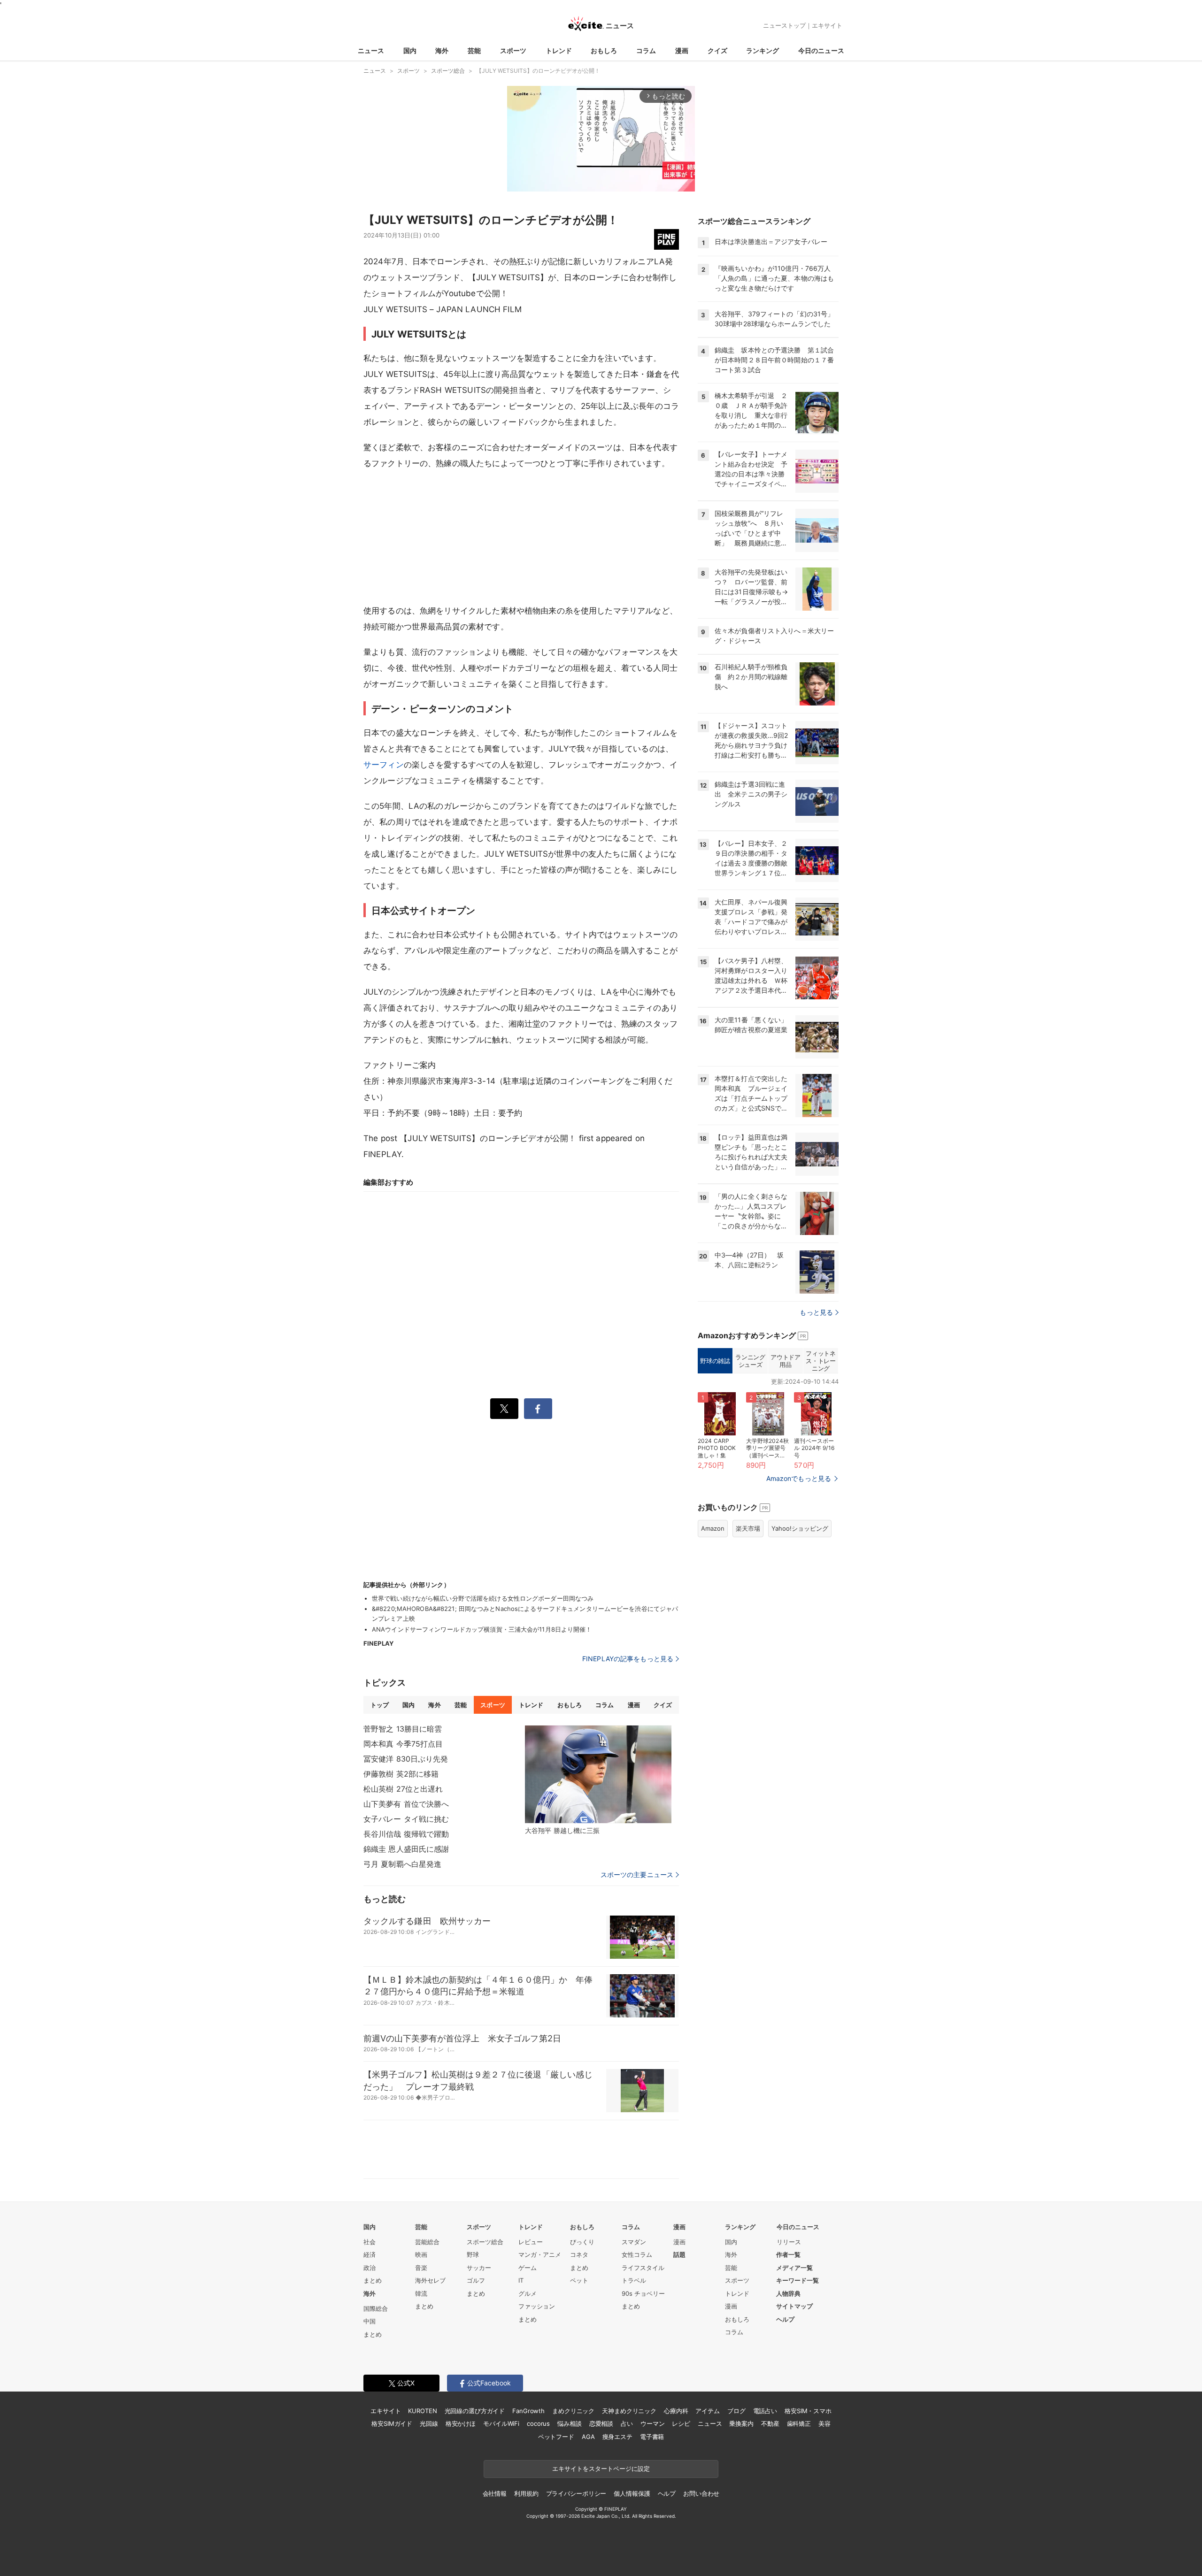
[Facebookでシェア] (538, 1409)
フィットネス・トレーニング (821, 1361)
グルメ (528, 2293)
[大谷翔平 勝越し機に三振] (598, 1774)
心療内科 (676, 2411)
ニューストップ (784, 25)
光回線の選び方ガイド (475, 2411)
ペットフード (556, 2437)
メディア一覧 (794, 2268)
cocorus (538, 2423)
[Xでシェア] (504, 1409)
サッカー (479, 2268)
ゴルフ (476, 2280)
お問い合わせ (701, 2493)
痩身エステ (617, 2437)
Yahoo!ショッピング (800, 1528)
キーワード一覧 (797, 2280)
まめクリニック (573, 2411)
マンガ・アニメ (540, 2254)
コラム (646, 50)
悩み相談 (569, 2423)
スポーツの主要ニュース (637, 1875)
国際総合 (376, 2308)
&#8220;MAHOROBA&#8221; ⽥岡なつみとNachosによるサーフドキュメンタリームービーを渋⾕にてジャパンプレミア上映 (525, 1614)
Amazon (713, 1528)
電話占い (765, 2411)
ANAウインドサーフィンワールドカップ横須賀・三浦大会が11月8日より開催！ (482, 1629)
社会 (370, 2242)
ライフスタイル (643, 2268)
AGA (588, 2437)
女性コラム (637, 2254)
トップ (380, 1705)
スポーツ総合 (485, 2242)
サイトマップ (794, 2306)
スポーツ (513, 50)
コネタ (579, 2254)
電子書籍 (652, 2437)
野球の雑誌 (715, 1361)
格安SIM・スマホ (808, 2411)
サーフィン (384, 765)
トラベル (634, 2280)
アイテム (707, 2411)
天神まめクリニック (629, 2411)
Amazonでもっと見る (799, 1478)
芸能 (474, 50)
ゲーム (528, 2268)
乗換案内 (741, 2423)
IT (521, 2280)
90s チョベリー (643, 2293)
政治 (370, 2268)
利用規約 (526, 2493)
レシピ (681, 2423)
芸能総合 (427, 2242)
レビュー (531, 2242)
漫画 (682, 50)
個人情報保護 (632, 2493)
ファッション (537, 2306)
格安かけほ (461, 2423)
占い (627, 2423)
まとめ (373, 2280)
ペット (579, 2280)
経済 (370, 2254)
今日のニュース (821, 50)
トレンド (559, 50)
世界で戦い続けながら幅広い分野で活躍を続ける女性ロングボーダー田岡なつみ (483, 1598)
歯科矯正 (799, 2423)
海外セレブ (430, 2280)
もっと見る (816, 1312)
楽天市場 (748, 1528)
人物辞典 (788, 2293)
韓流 (421, 2293)
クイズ (717, 50)
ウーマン (652, 2423)
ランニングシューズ (750, 1361)
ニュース (371, 50)
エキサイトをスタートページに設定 (601, 2469)
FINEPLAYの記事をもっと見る (628, 1659)
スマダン (634, 2242)
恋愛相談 (601, 2423)
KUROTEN (422, 2411)
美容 (824, 2423)
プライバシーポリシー (576, 2493)
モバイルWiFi (501, 2423)
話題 (679, 2254)
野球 (473, 2254)
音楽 (421, 2268)
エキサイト (827, 25)
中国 (370, 2321)
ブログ (736, 2411)
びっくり (582, 2242)
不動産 (770, 2423)
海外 (442, 50)
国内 (410, 50)
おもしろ (604, 50)
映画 (421, 2254)
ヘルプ (785, 2319)
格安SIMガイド (392, 2423)
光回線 (429, 2423)
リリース (789, 2242)
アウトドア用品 (785, 1361)
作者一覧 (788, 2254)
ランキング (763, 50)
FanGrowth (528, 2411)
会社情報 (495, 2493)
